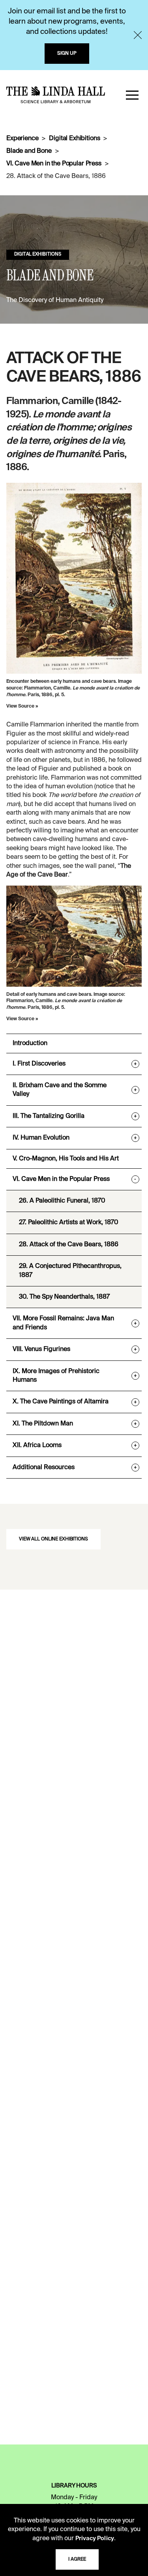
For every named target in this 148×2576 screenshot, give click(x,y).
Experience (22, 139)
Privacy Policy (95, 2539)
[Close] (138, 35)
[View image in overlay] (74, 578)
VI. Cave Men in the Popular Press (54, 164)
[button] (132, 95)
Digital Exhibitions (74, 139)
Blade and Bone (29, 151)
